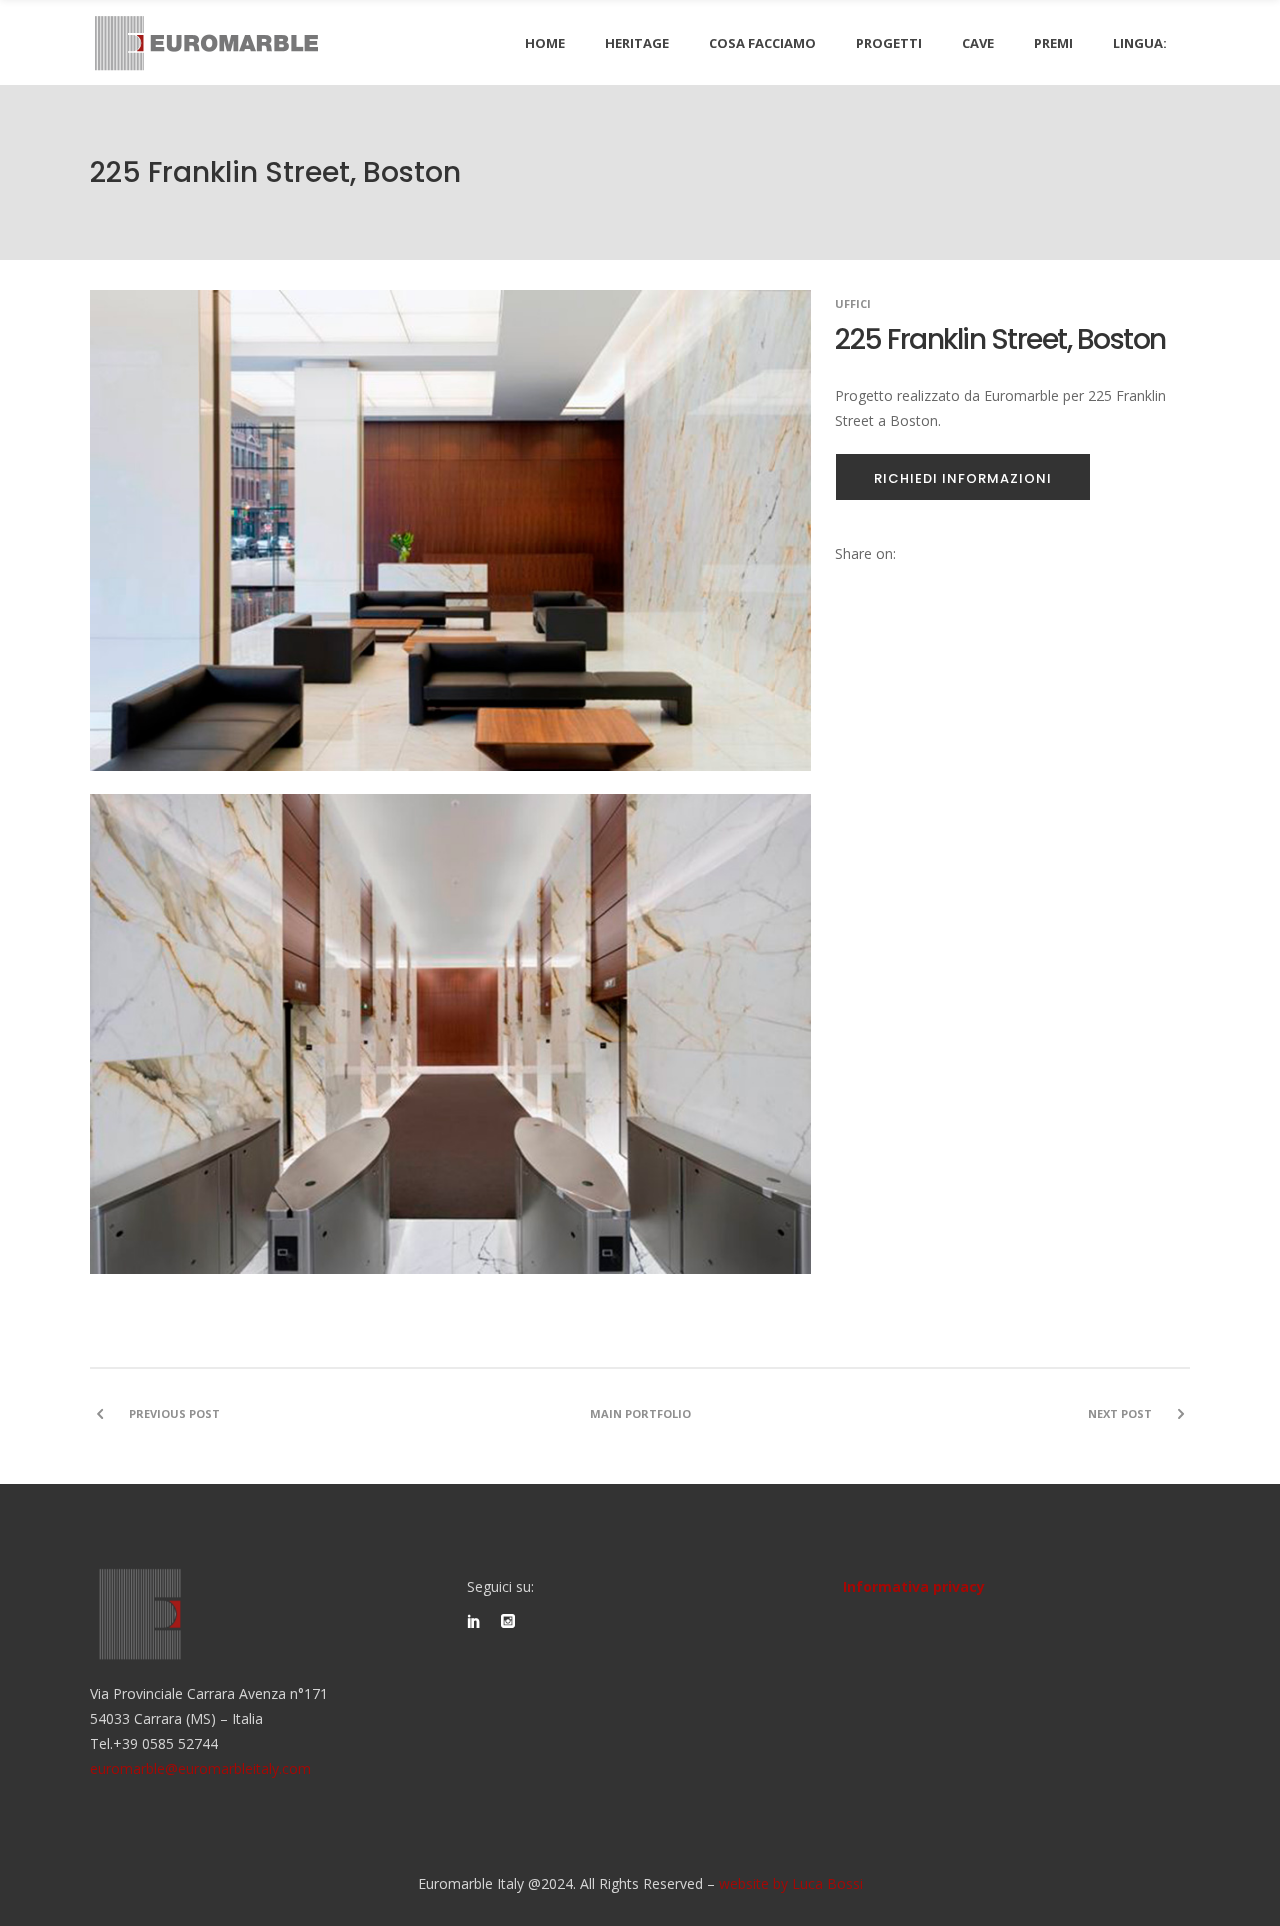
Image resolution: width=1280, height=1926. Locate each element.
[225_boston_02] (450, 542)
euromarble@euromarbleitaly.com (200, 1768)
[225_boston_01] (450, 1046)
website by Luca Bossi (791, 1883)
